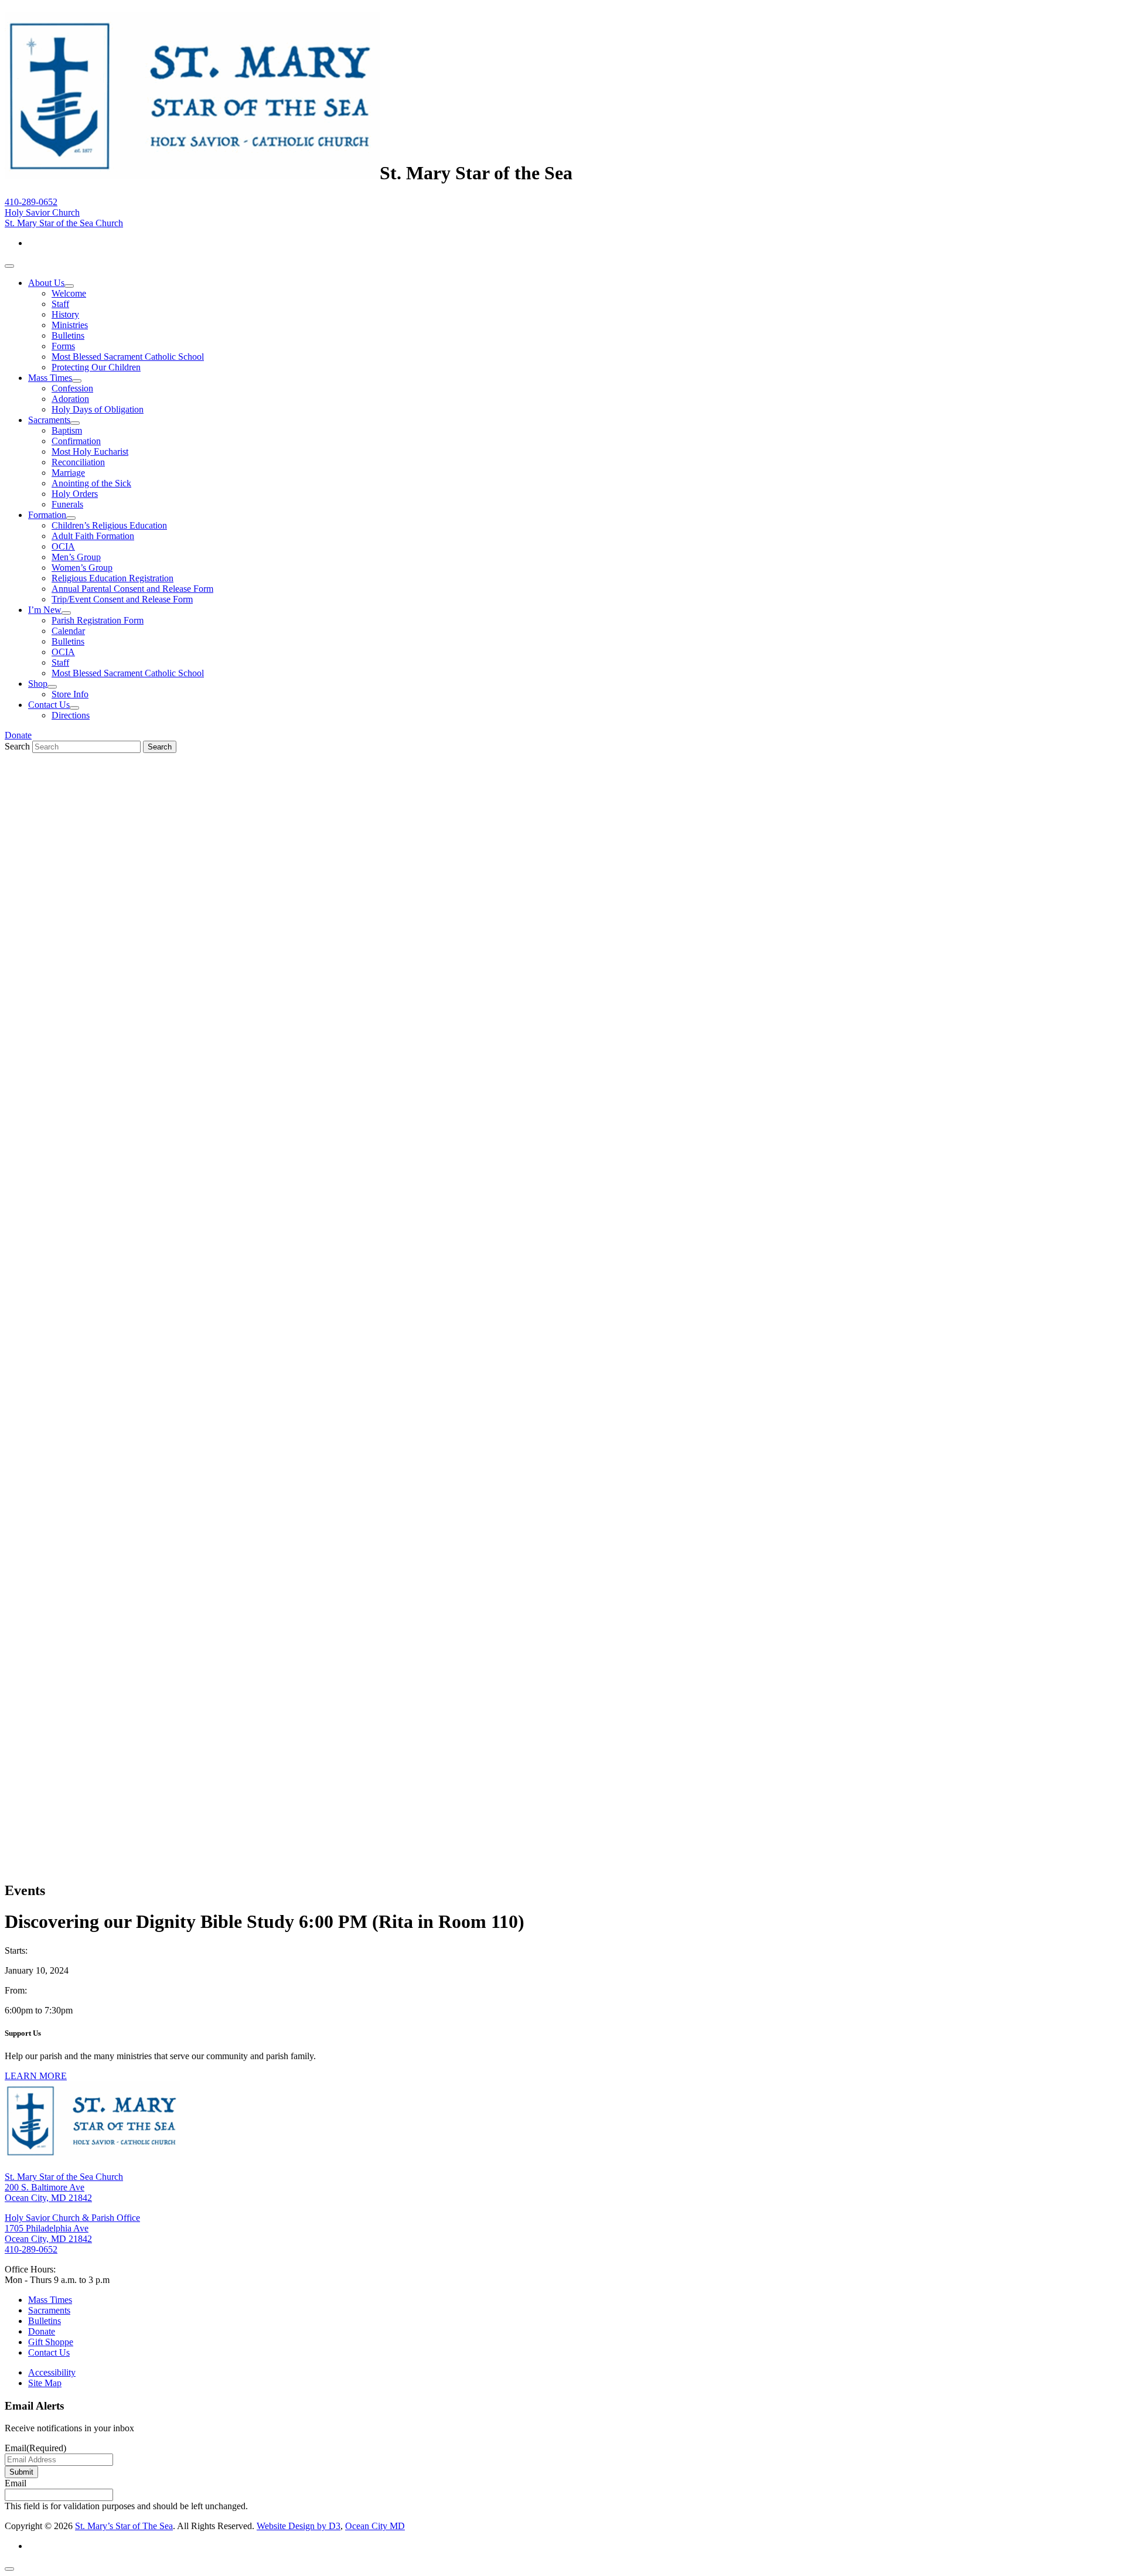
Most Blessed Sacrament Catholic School (128, 357)
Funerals (67, 504)
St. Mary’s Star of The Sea (124, 2526)
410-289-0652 (31, 202)
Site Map (45, 2383)
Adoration (70, 399)
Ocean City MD (375, 2526)
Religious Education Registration (112, 578)
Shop (38, 684)
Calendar (68, 631)
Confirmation (76, 441)
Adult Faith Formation (93, 536)
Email (35, 2448)
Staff (60, 304)
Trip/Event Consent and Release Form (122, 599)
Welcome (69, 293)
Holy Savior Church (42, 212)
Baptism (67, 430)
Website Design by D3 (299, 2526)
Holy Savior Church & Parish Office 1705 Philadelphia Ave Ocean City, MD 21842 (72, 2228)
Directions (71, 715)
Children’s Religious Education (109, 525)
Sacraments (49, 420)
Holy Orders (75, 494)
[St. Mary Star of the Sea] (192, 173)
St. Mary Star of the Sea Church (64, 223)
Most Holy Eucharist (90, 452)
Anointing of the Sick (91, 483)
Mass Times (50, 378)
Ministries (70, 325)
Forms (63, 346)
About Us (46, 283)
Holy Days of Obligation (98, 409)
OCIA (63, 546)
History (65, 314)
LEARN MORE (36, 2076)
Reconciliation (78, 462)
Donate (18, 735)
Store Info (70, 694)
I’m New (45, 610)
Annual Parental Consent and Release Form (132, 589)
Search (17, 746)
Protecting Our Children (96, 367)
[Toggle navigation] (9, 266)
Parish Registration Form (98, 620)
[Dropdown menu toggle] (69, 286)
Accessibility (52, 2372)
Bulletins (68, 335)
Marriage (68, 473)
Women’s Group (82, 568)
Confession (72, 388)
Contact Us (49, 705)
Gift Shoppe (51, 2342)
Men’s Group (76, 557)
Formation (47, 515)
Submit (21, 2472)
